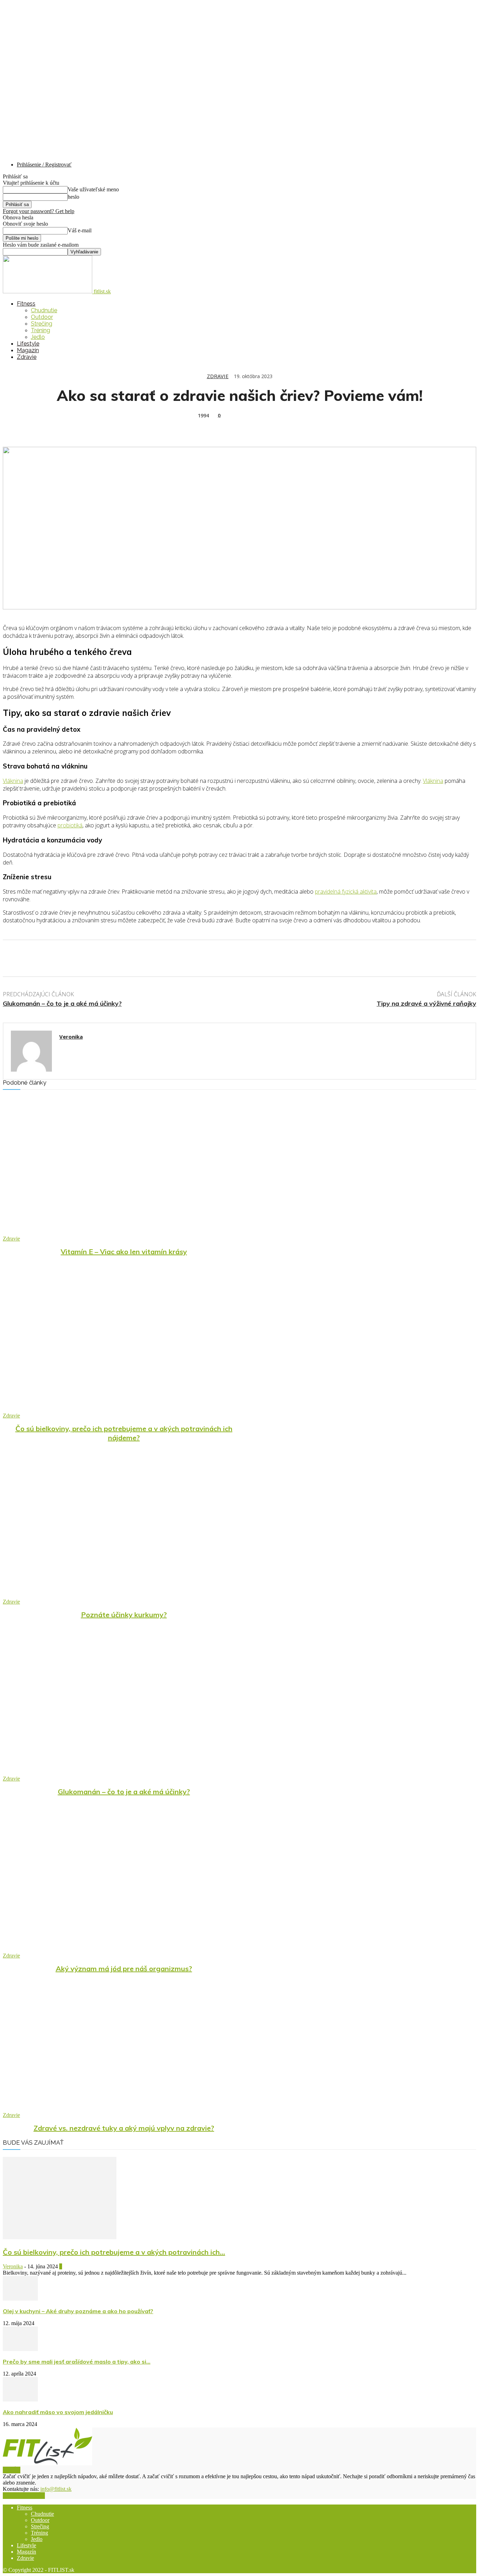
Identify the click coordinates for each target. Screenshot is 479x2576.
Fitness (26, 304)
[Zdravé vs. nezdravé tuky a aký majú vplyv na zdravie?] (124, 2046)
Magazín (28, 350)
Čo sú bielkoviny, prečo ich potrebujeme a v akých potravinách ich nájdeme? (124, 1433)
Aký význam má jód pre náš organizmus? (124, 1969)
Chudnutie (44, 310)
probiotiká (70, 825)
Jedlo (38, 337)
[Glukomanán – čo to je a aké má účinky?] (124, 1709)
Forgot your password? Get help (39, 211)
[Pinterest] (65, 426)
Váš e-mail (80, 230)
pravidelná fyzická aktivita (346, 891)
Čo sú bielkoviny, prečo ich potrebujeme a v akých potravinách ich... (114, 2252)
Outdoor (42, 317)
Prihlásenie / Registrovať (44, 165)
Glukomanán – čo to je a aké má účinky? (62, 1003)
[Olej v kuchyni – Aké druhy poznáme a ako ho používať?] (20, 2299)
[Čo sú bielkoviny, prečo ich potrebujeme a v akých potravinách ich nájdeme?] (124, 1346)
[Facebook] (14, 426)
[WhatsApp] (90, 426)
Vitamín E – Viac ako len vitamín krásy (124, 1252)
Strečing (42, 324)
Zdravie (27, 357)
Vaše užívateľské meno (93, 189)
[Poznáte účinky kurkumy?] (124, 1532)
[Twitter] (40, 426)
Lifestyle (28, 344)
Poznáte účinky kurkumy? (124, 1615)
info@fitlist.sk (56, 2489)
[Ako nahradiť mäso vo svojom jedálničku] (20, 2400)
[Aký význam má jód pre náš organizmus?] (124, 1886)
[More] (116, 426)
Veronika (71, 1037)
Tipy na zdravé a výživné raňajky (426, 1003)
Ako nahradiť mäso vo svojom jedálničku (58, 2412)
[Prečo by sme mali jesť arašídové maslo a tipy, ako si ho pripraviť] (20, 2349)
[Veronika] (31, 1051)
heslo (73, 197)
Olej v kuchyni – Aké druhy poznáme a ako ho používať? (78, 2311)
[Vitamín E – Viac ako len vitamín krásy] (124, 1169)
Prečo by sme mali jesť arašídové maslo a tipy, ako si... (77, 2362)
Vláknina (13, 781)
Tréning (41, 330)
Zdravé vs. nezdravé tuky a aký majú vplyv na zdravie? (124, 2128)
